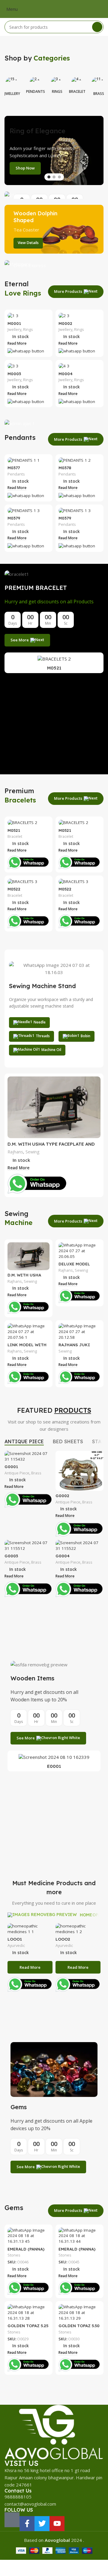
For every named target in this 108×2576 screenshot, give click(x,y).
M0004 (66, 374)
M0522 (14, 889)
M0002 (65, 323)
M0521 (54, 668)
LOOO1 (15, 1939)
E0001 (54, 1766)
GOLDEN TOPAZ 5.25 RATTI (28, 2328)
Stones (14, 2255)
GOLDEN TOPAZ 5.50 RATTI (79, 2328)
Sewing (33, 1152)
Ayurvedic (16, 1946)
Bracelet (15, 836)
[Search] (97, 27)
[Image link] (54, 2432)
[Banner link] (54, 195)
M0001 (14, 323)
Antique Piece (17, 1473)
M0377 (14, 468)
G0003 (11, 1556)
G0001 (11, 1466)
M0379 (14, 518)
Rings (28, 330)
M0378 (65, 468)
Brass (36, 1473)
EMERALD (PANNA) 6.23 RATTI (26, 2251)
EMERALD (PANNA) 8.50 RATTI (77, 2251)
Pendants (16, 474)
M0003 (14, 374)
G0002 (62, 1496)
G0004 (63, 1556)
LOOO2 (63, 1939)
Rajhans (15, 1152)
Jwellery (14, 330)
